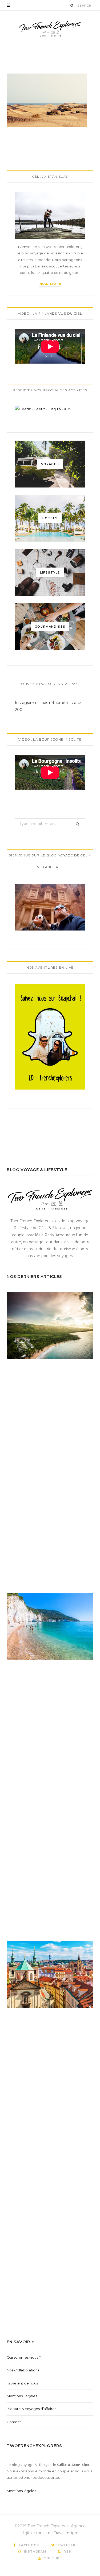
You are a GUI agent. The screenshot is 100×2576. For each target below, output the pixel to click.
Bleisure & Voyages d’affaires (31, 2409)
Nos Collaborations (23, 2370)
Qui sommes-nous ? (24, 2357)
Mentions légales (21, 2491)
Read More (50, 284)
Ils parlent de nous (22, 2383)
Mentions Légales (22, 2396)
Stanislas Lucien (38, 49)
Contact (14, 2422)
